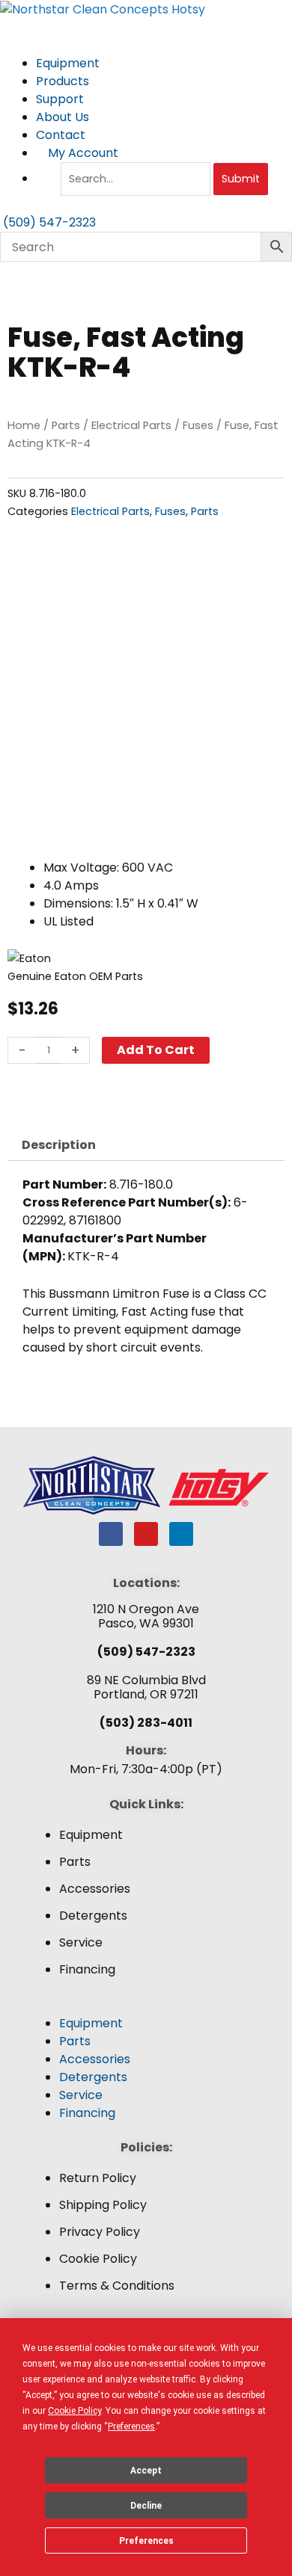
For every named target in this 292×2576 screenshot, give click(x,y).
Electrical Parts (131, 425)
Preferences (146, 2541)
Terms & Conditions (117, 2286)
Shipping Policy (103, 2205)
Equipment (69, 63)
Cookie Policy (98, 2259)
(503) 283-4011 (146, 1723)
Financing (87, 1969)
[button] (146, 2006)
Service (81, 1942)
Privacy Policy (100, 2232)
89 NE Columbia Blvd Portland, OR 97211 (146, 1687)
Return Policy (98, 2178)
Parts (66, 425)
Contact (61, 135)
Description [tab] (59, 1145)
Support (61, 99)
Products (64, 81)
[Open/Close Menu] (146, 28)
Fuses (198, 425)
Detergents (93, 1916)
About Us (64, 117)
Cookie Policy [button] (74, 2411)
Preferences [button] (131, 2426)
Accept (146, 2471)
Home (24, 425)
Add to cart (156, 1050)
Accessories (95, 1889)
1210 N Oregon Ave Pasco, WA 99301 (146, 1616)
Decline (146, 2506)
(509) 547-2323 (146, 1652)
